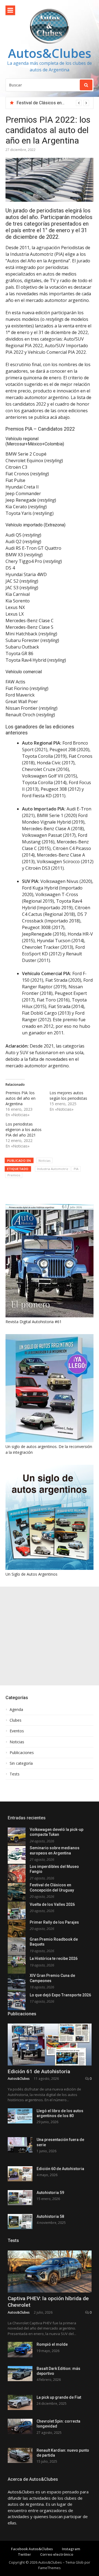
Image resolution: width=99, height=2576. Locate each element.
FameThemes (50, 2568)
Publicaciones (22, 1753)
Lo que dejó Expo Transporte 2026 (60, 1995)
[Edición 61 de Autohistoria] (50, 2045)
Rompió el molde (52, 2344)
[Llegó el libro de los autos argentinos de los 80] (20, 2116)
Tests (15, 1774)
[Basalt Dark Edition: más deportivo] (20, 2374)
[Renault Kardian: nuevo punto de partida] (20, 2455)
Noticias (44, 1161)
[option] (53, 103)
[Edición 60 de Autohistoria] (20, 2174)
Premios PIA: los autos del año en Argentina (20, 1098)
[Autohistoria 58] (20, 2222)
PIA (76, 1169)
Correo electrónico (57, 2554)
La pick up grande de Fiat (59, 2397)
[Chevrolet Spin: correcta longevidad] (20, 2426)
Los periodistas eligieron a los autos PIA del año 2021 (24, 1130)
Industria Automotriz (53, 1169)
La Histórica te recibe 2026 (54, 1958)
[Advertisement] (50, 1636)
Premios (14, 1175)
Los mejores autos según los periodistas (68, 1095)
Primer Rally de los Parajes (54, 1922)
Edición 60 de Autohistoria (60, 2169)
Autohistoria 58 (50, 2216)
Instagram (71, 2549)
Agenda (16, 1710)
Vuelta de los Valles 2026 (52, 1904)
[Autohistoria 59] (20, 2198)
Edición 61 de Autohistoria (39, 2071)
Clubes (16, 1720)
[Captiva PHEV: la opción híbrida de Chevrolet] (50, 2271)
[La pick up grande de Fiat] (20, 2402)
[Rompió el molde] (20, 2349)
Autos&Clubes (50, 53)
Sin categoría (21, 1763)
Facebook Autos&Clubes (32, 2549)
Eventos (17, 1731)
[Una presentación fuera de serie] (20, 2145)
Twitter (24, 2554)
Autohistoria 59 (50, 2193)
